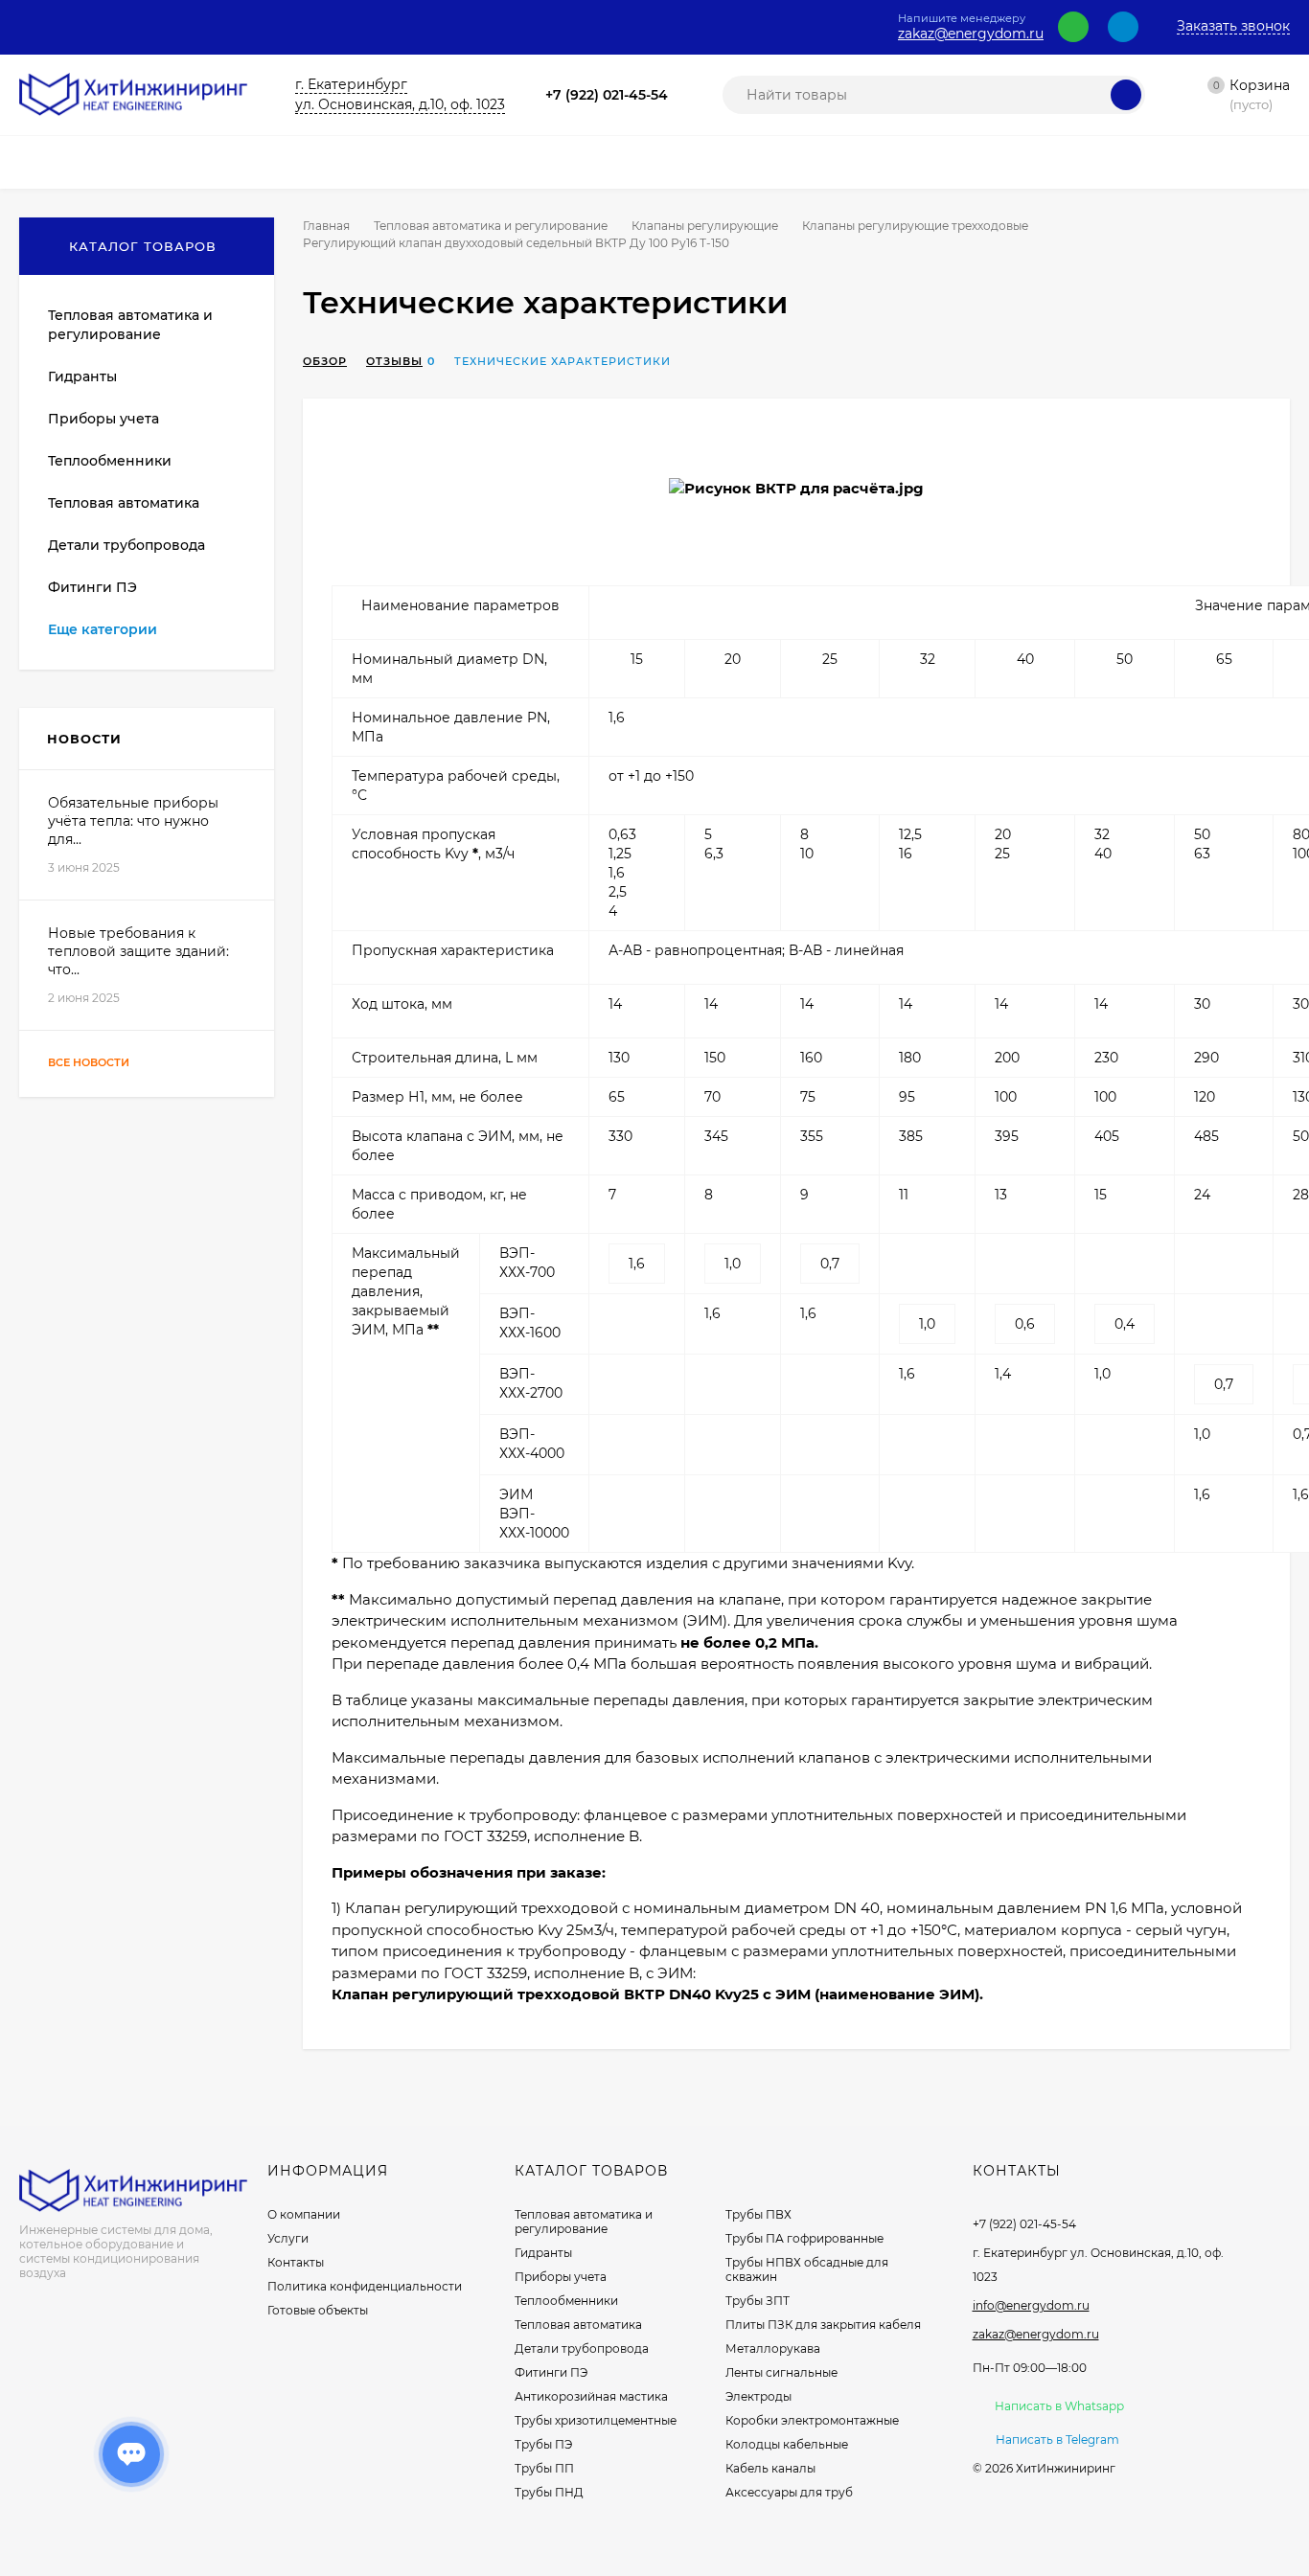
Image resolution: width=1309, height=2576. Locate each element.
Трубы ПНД (549, 2492)
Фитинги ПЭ (551, 2372)
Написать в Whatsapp (1059, 2406)
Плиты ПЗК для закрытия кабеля (823, 2325)
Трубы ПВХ (758, 2214)
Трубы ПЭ (543, 2444)
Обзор (325, 361)
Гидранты (543, 2253)
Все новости (90, 1062)
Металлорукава (773, 2348)
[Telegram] (1123, 27)
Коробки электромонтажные (812, 2420)
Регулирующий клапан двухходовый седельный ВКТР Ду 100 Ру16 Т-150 (516, 243)
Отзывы (394, 361)
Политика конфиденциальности (365, 2286)
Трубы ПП (544, 2468)
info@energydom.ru (1031, 2305)
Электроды (758, 2396)
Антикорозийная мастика (591, 2396)
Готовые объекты (318, 2310)
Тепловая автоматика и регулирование (491, 226)
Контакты (296, 2262)
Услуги (288, 2238)
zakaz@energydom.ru (971, 34)
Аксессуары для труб (789, 2492)
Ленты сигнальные (781, 2372)
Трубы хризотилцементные (596, 2420)
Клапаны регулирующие (705, 226)
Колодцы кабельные (787, 2444)
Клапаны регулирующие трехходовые (915, 226)
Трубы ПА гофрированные (804, 2238)
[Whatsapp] (1073, 27)
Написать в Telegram (1057, 2439)
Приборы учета (561, 2277)
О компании (304, 2214)
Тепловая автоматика (578, 2325)
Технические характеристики (563, 361)
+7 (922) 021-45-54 (607, 95)
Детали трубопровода (582, 2348)
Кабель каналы (770, 2468)
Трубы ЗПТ (758, 2301)
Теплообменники (566, 2301)
